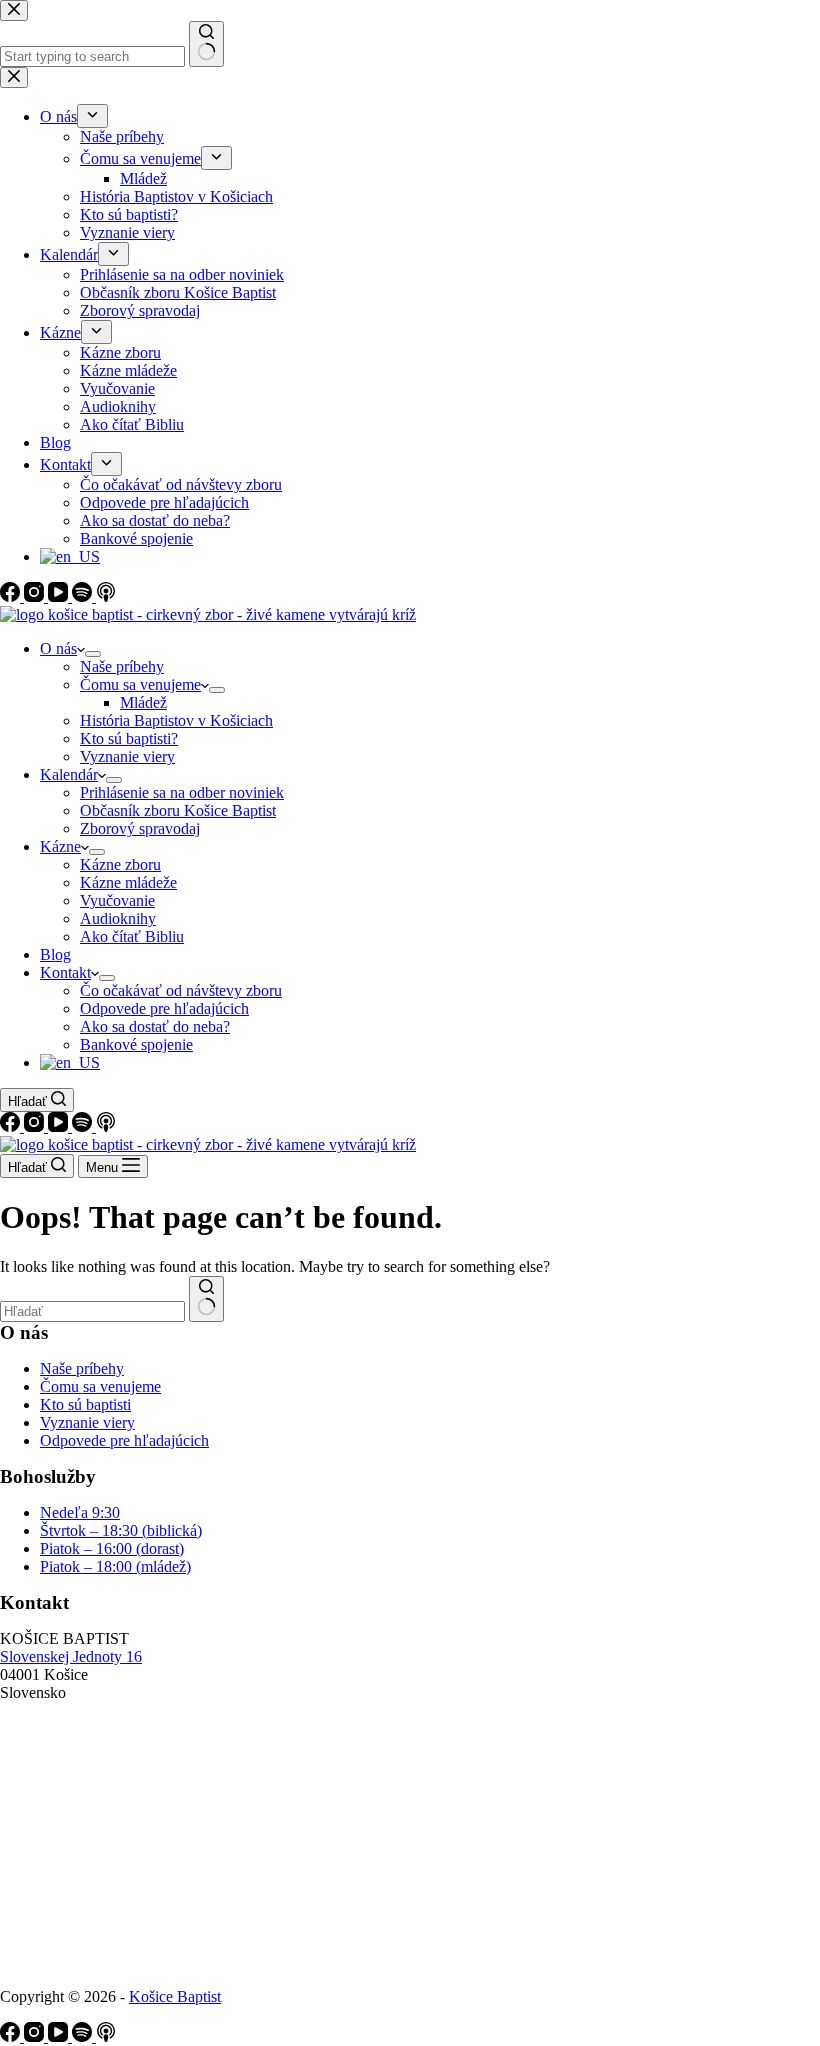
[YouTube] (60, 1126)
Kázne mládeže (128, 882)
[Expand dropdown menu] (93, 654)
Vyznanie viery (127, 756)
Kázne (60, 846)
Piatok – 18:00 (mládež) (115, 1566)
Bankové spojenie (136, 1044)
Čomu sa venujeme (140, 684)
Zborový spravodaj (140, 828)
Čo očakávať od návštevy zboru (181, 990)
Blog (55, 954)
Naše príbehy (122, 666)
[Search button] (206, 1299)
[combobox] (92, 1311)
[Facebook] (12, 1126)
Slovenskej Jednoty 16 (71, 1656)
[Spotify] (84, 1126)
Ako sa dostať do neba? (155, 1026)
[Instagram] (36, 1126)
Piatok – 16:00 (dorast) (112, 1548)
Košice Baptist (175, 1996)
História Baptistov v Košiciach (176, 720)
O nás (58, 648)
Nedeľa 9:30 (80, 1512)
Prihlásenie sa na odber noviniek (182, 792)
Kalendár (69, 774)
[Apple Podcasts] (106, 1126)
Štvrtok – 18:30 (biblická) (121, 1530)
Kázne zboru (120, 864)
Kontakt (65, 972)
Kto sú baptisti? (129, 738)
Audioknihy (118, 918)
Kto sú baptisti (85, 1404)
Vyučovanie (117, 900)
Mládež (143, 702)
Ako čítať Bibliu (132, 936)
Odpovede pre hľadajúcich (164, 1008)
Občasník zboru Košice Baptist (178, 810)
